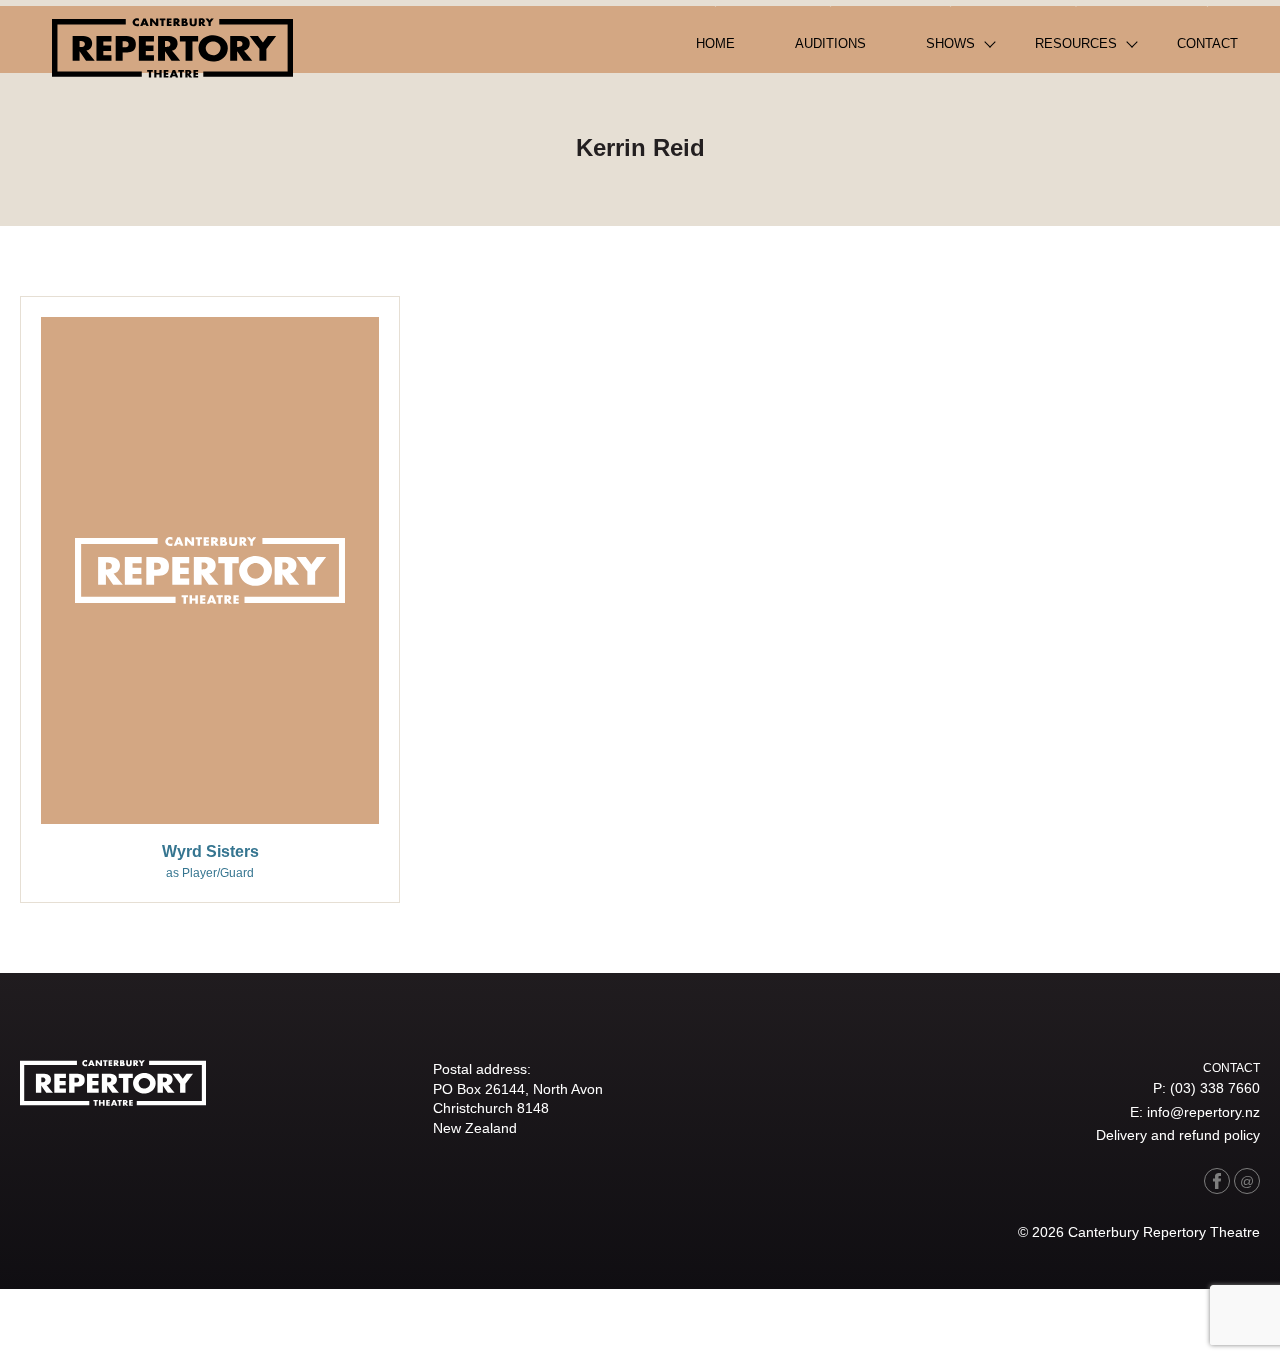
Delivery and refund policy (1178, 1135)
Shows (950, 43)
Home (715, 43)
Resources (1076, 43)
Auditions (830, 43)
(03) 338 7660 (1215, 1088)
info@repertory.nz (1203, 1112)
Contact (1207, 43)
